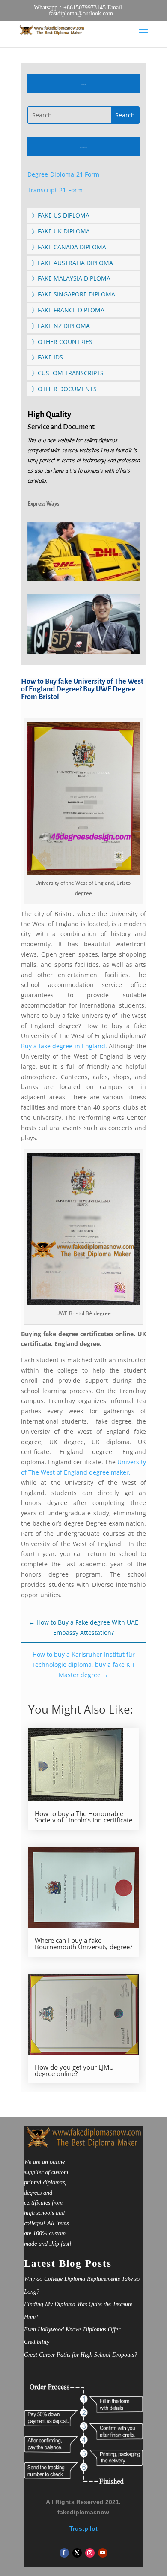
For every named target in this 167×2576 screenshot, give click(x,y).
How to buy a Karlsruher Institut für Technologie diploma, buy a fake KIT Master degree (83, 1665)
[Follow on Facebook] (64, 2553)
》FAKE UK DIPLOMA (61, 231)
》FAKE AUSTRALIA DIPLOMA (72, 263)
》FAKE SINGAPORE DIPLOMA (73, 294)
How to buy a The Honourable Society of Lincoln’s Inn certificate (83, 1817)
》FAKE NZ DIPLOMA (61, 326)
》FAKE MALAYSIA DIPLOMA (71, 278)
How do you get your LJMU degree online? (74, 2070)
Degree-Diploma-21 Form (63, 174)
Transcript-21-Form (55, 190)
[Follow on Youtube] (103, 2553)
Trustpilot (83, 2528)
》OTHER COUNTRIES (62, 342)
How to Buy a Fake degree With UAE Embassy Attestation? (83, 1627)
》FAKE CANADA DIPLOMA (69, 247)
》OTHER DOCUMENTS (64, 389)
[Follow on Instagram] (90, 2553)
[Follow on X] (77, 2553)
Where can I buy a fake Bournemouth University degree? (83, 1944)
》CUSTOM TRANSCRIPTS (68, 373)
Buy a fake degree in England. (65, 1046)
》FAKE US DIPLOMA (61, 215)
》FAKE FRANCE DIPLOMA (68, 310)
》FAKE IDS (47, 357)
